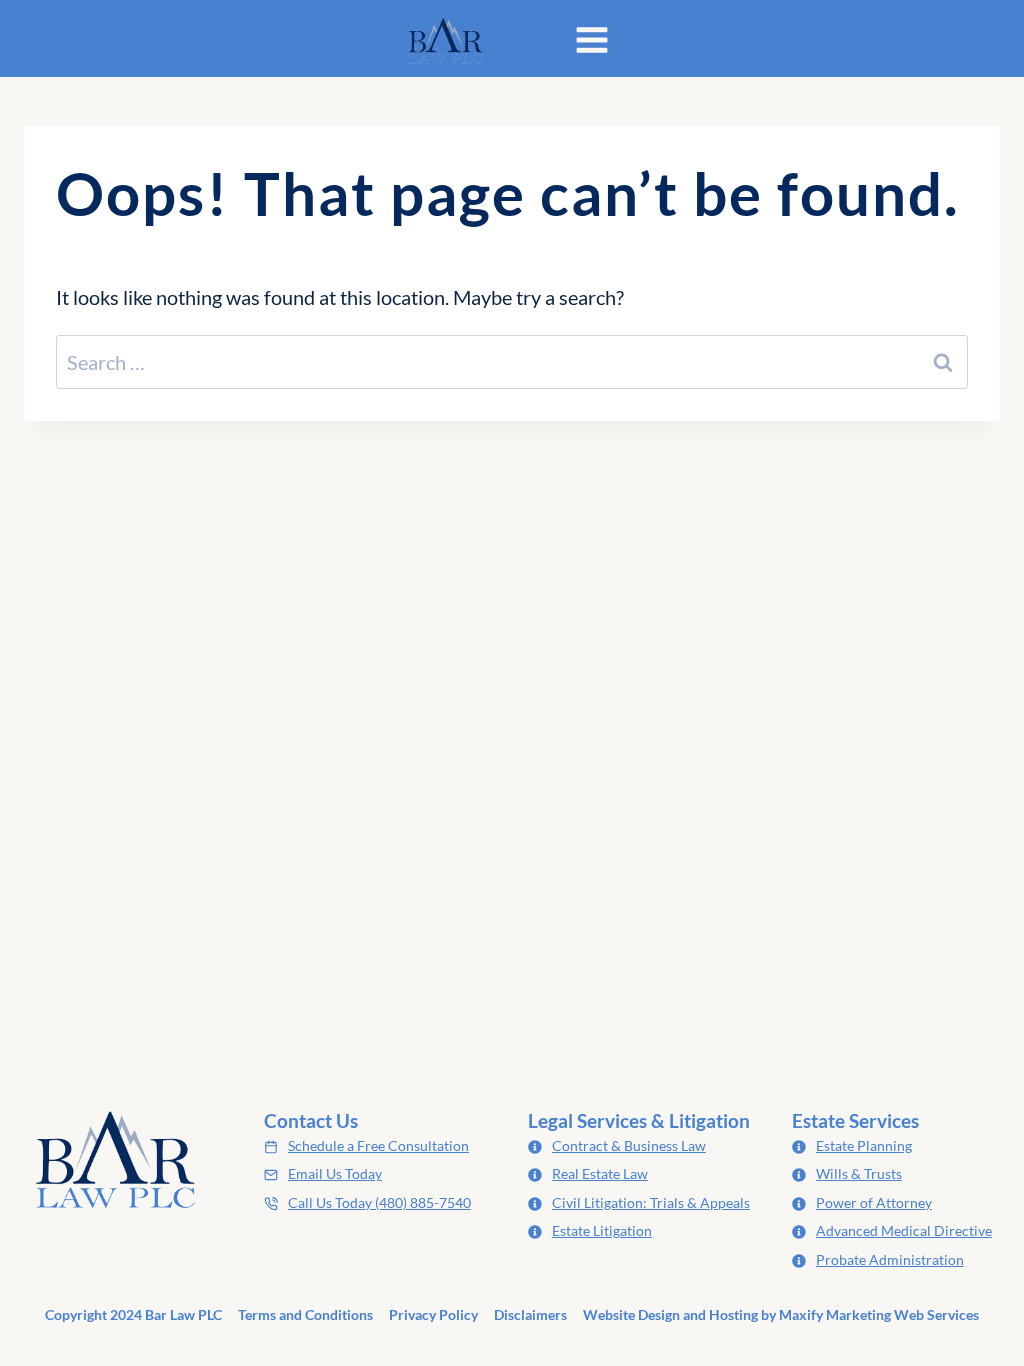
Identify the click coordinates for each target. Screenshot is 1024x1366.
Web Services (936, 1314)
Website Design (631, 1314)
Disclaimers (530, 1314)
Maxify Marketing (835, 1314)
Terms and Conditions (305, 1314)
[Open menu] (592, 44)
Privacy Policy (433, 1314)
